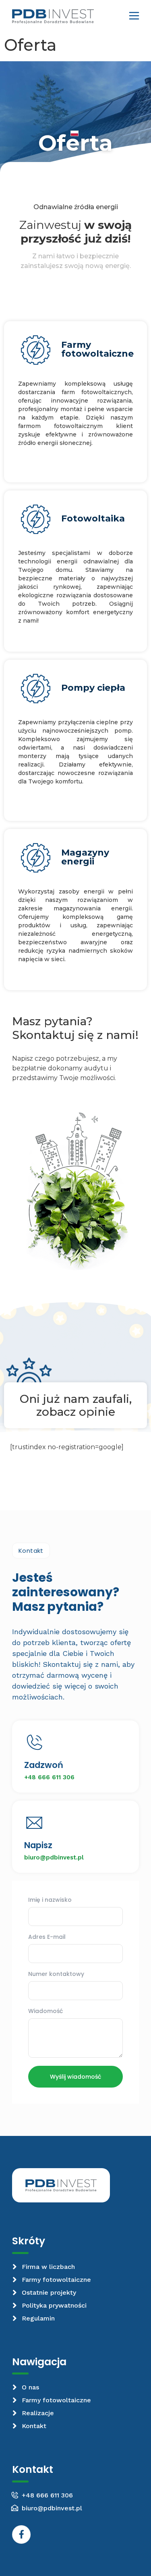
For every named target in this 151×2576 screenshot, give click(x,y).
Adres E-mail (47, 1937)
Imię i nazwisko (50, 1900)
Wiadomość (46, 2012)
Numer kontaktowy (56, 1975)
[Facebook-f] (21, 2534)
